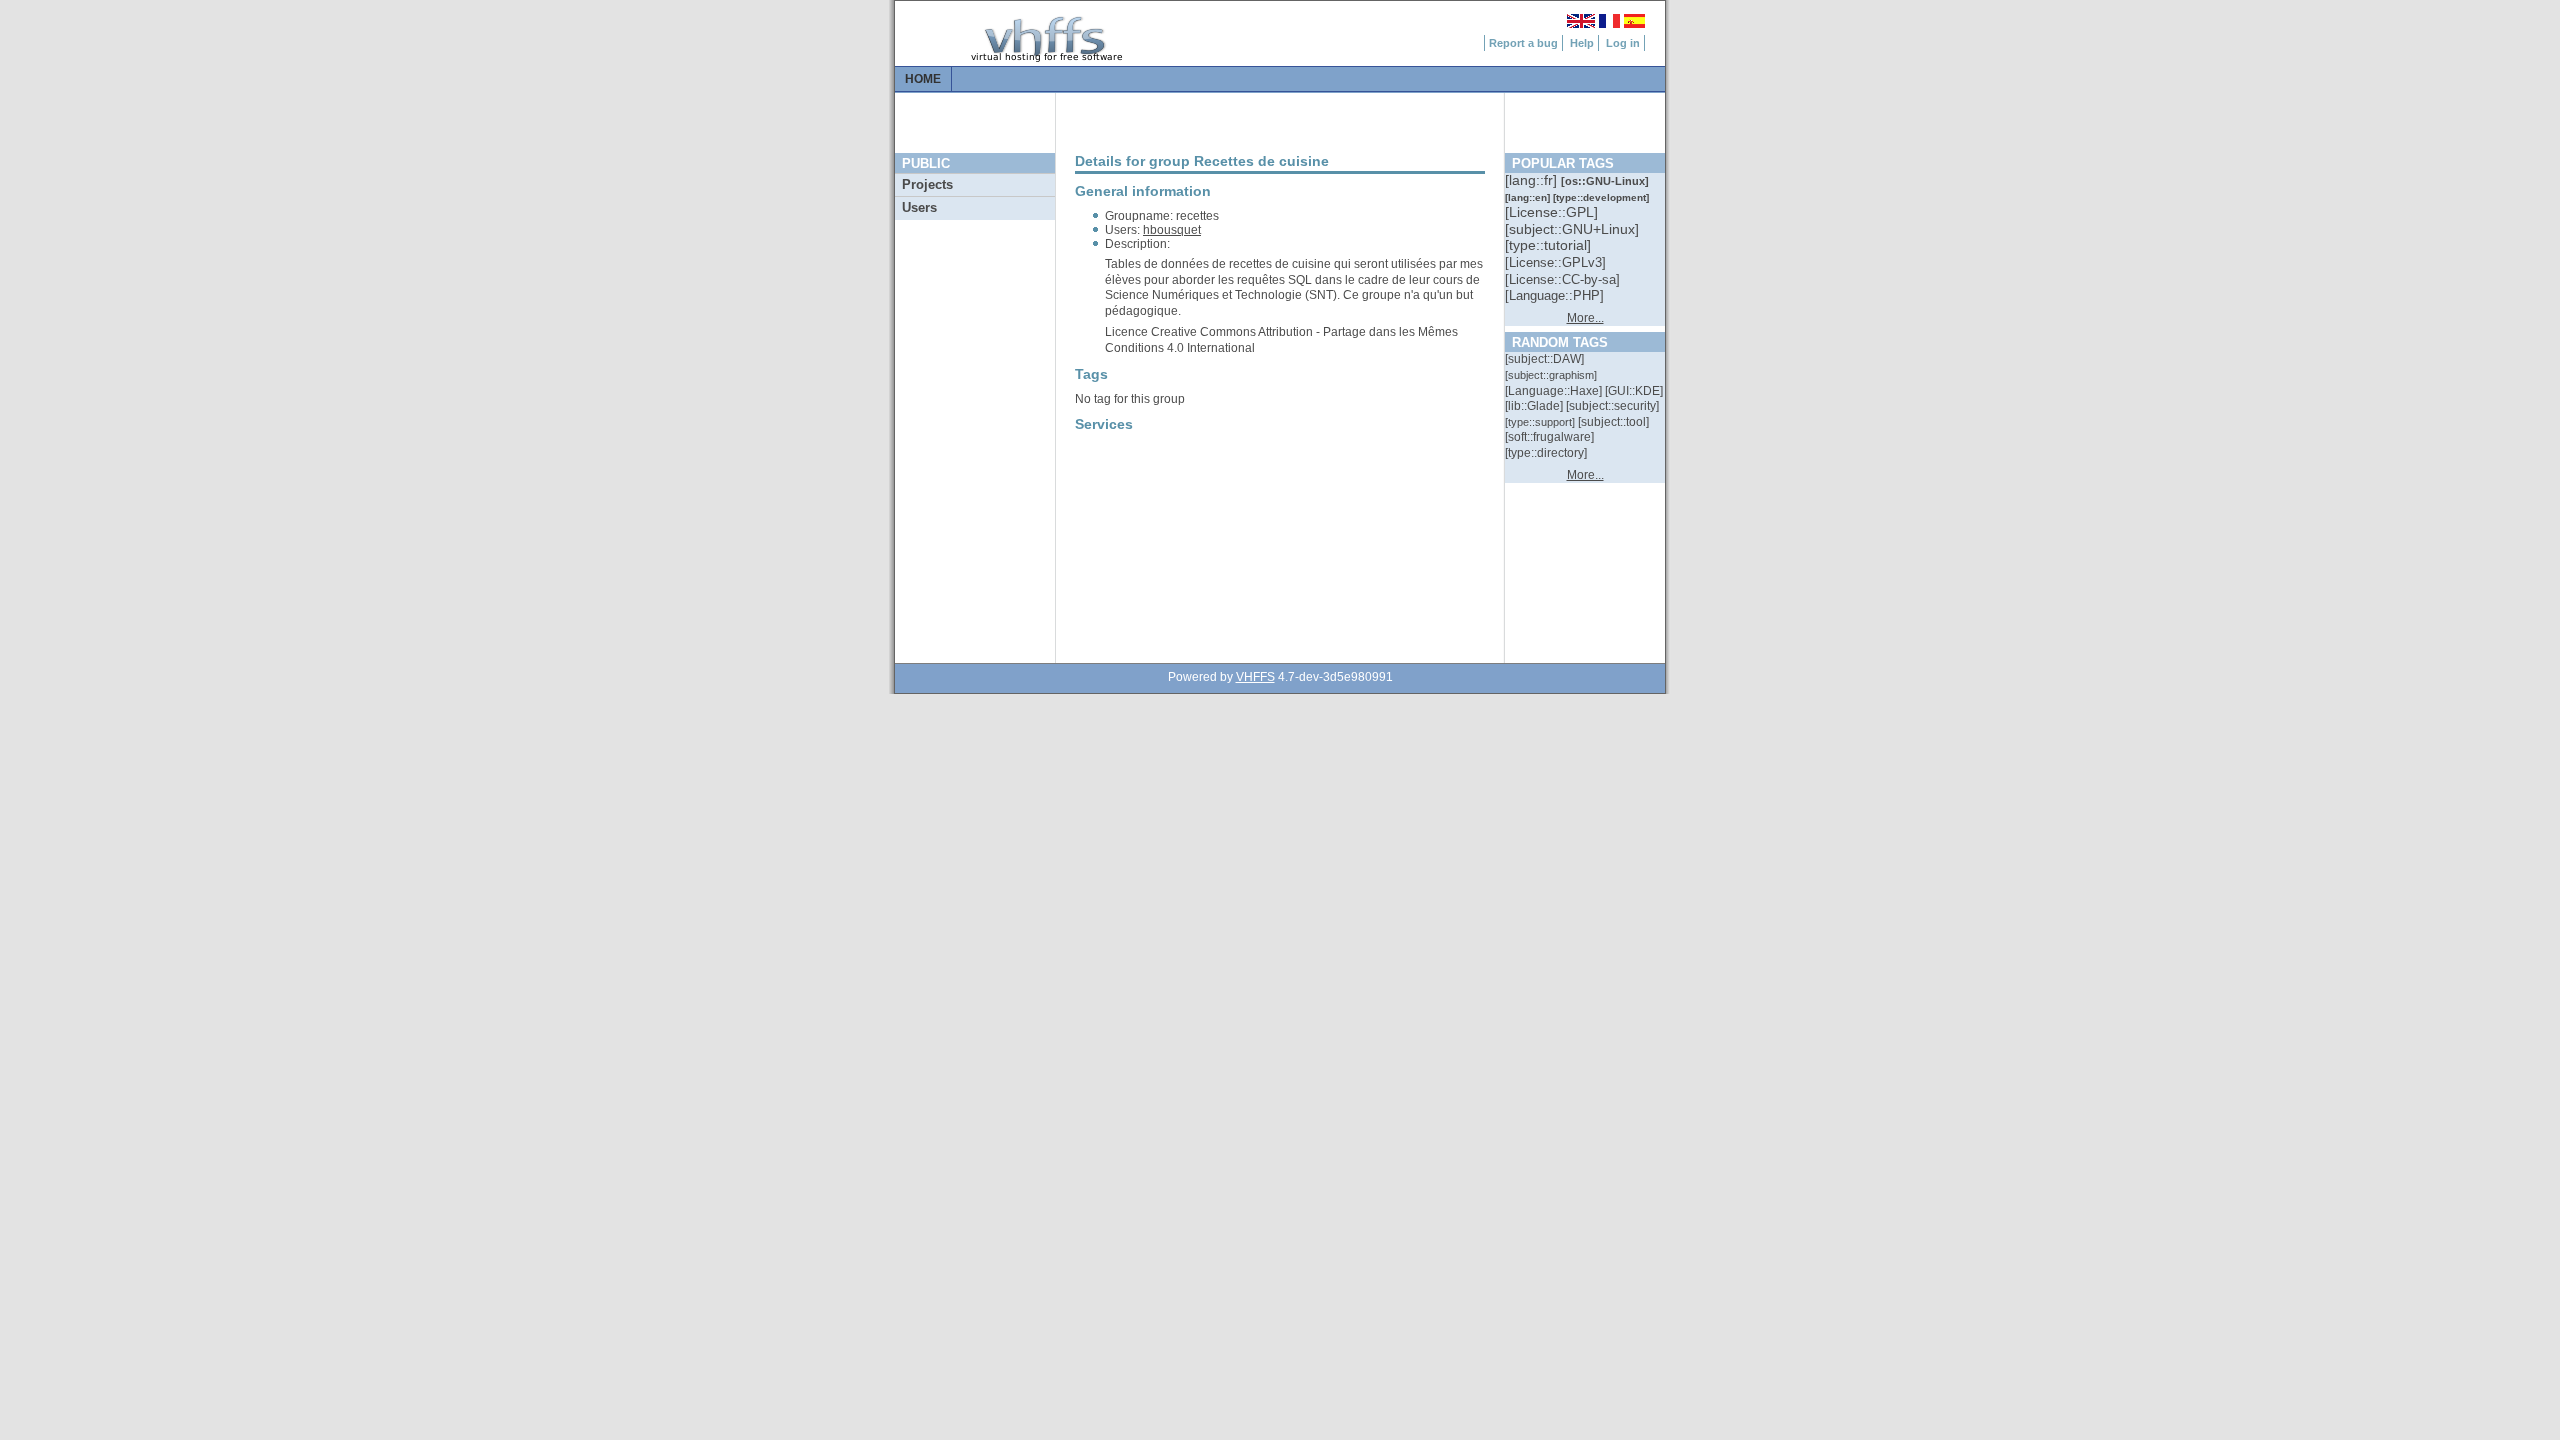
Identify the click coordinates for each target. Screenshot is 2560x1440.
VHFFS (1255, 677)
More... (1585, 318)
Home (923, 79)
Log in (1623, 43)
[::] (1533, 180)
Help (1582, 43)
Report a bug (1523, 43)
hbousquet (1172, 230)
